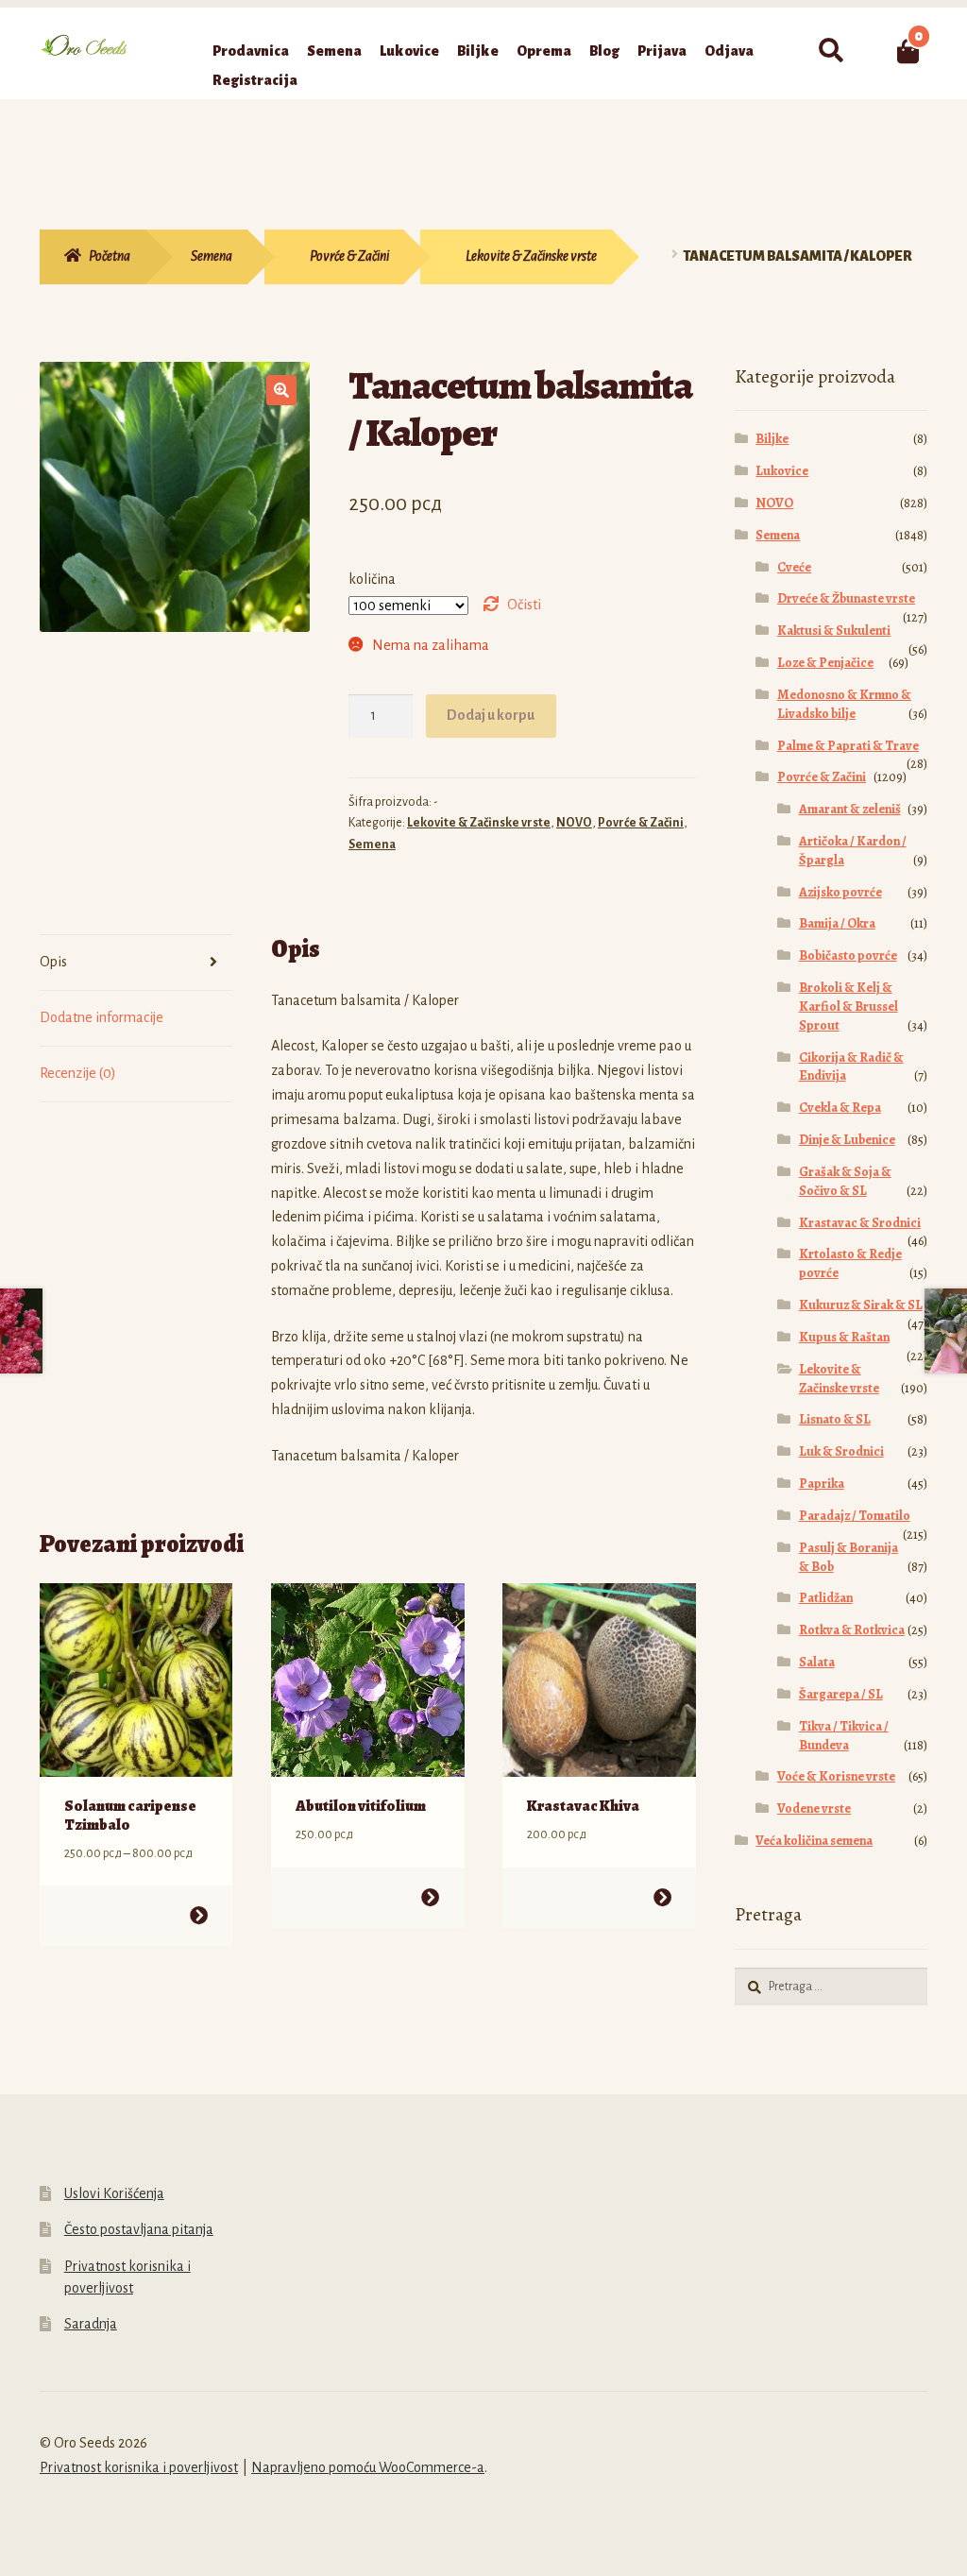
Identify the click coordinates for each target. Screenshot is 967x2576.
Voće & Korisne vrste (836, 1776)
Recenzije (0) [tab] (78, 1073)
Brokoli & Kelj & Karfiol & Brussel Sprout (848, 1007)
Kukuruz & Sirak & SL (861, 1305)
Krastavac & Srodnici (860, 1223)
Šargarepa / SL (841, 1694)
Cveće (794, 567)
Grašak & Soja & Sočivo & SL (845, 1181)
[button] (281, 390)
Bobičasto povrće (848, 955)
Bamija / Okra (837, 923)
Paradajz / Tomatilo (855, 1516)
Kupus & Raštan (844, 1337)
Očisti (524, 605)
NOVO (574, 823)
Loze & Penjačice (825, 663)
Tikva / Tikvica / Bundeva (844, 1736)
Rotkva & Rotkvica (852, 1630)
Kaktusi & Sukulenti (834, 631)
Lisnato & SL (835, 1419)
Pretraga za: (830, 51)
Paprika (822, 1484)
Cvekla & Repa (840, 1108)
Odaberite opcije (199, 1915)
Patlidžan (826, 1598)
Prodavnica (251, 51)
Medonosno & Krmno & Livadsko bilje (844, 704)
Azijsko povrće (840, 892)
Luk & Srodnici (841, 1451)
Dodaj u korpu (491, 715)
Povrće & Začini (349, 256)
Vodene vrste (814, 1808)
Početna (110, 256)
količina (372, 579)
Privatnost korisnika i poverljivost (139, 2467)
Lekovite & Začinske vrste (531, 256)
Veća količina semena (814, 1841)
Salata (817, 1662)
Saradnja (91, 2324)
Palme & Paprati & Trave (848, 746)
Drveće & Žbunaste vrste (846, 598)
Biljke (478, 51)
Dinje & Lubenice (847, 1140)
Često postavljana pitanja (139, 2229)
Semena (334, 51)
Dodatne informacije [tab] (102, 1017)
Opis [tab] (53, 962)
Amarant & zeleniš (850, 809)
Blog (604, 51)
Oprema (544, 51)
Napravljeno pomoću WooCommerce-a (368, 2467)
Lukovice (409, 51)
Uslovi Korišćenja (114, 2193)
